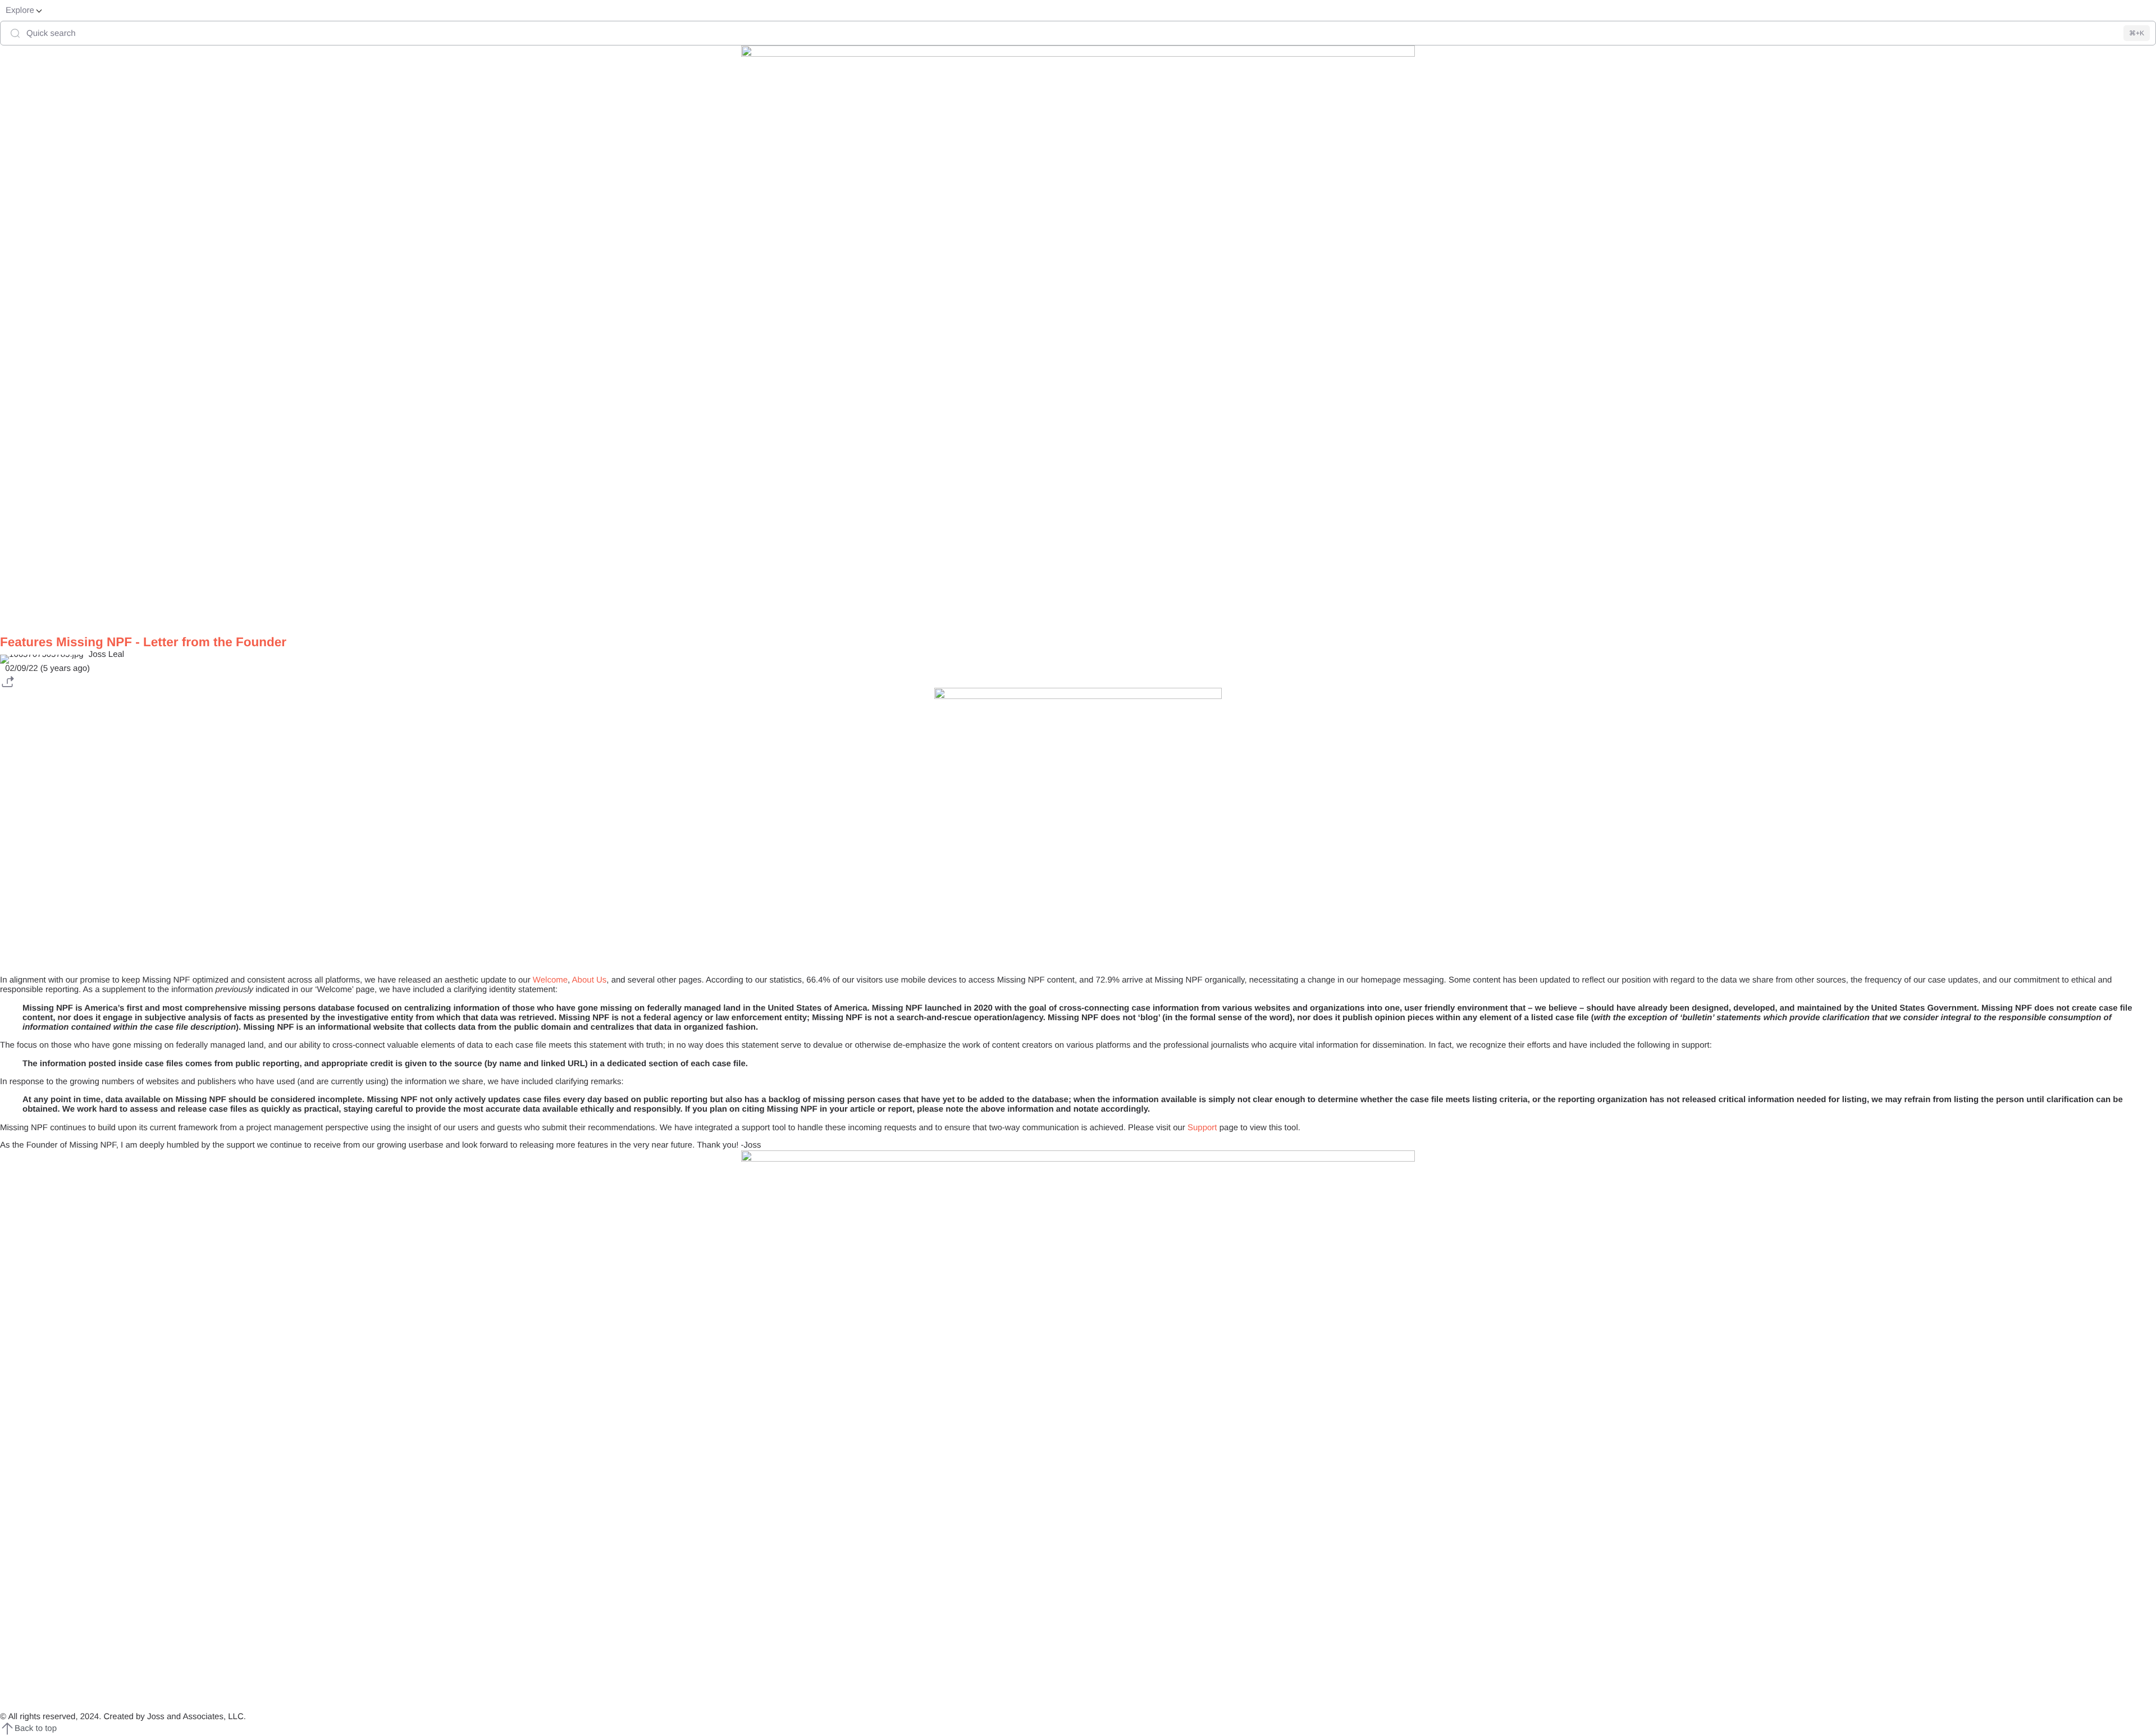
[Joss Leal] (1078, 657)
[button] (7, 680)
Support (1202, 1128)
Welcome (550, 980)
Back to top (36, 1728)
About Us (590, 980)
